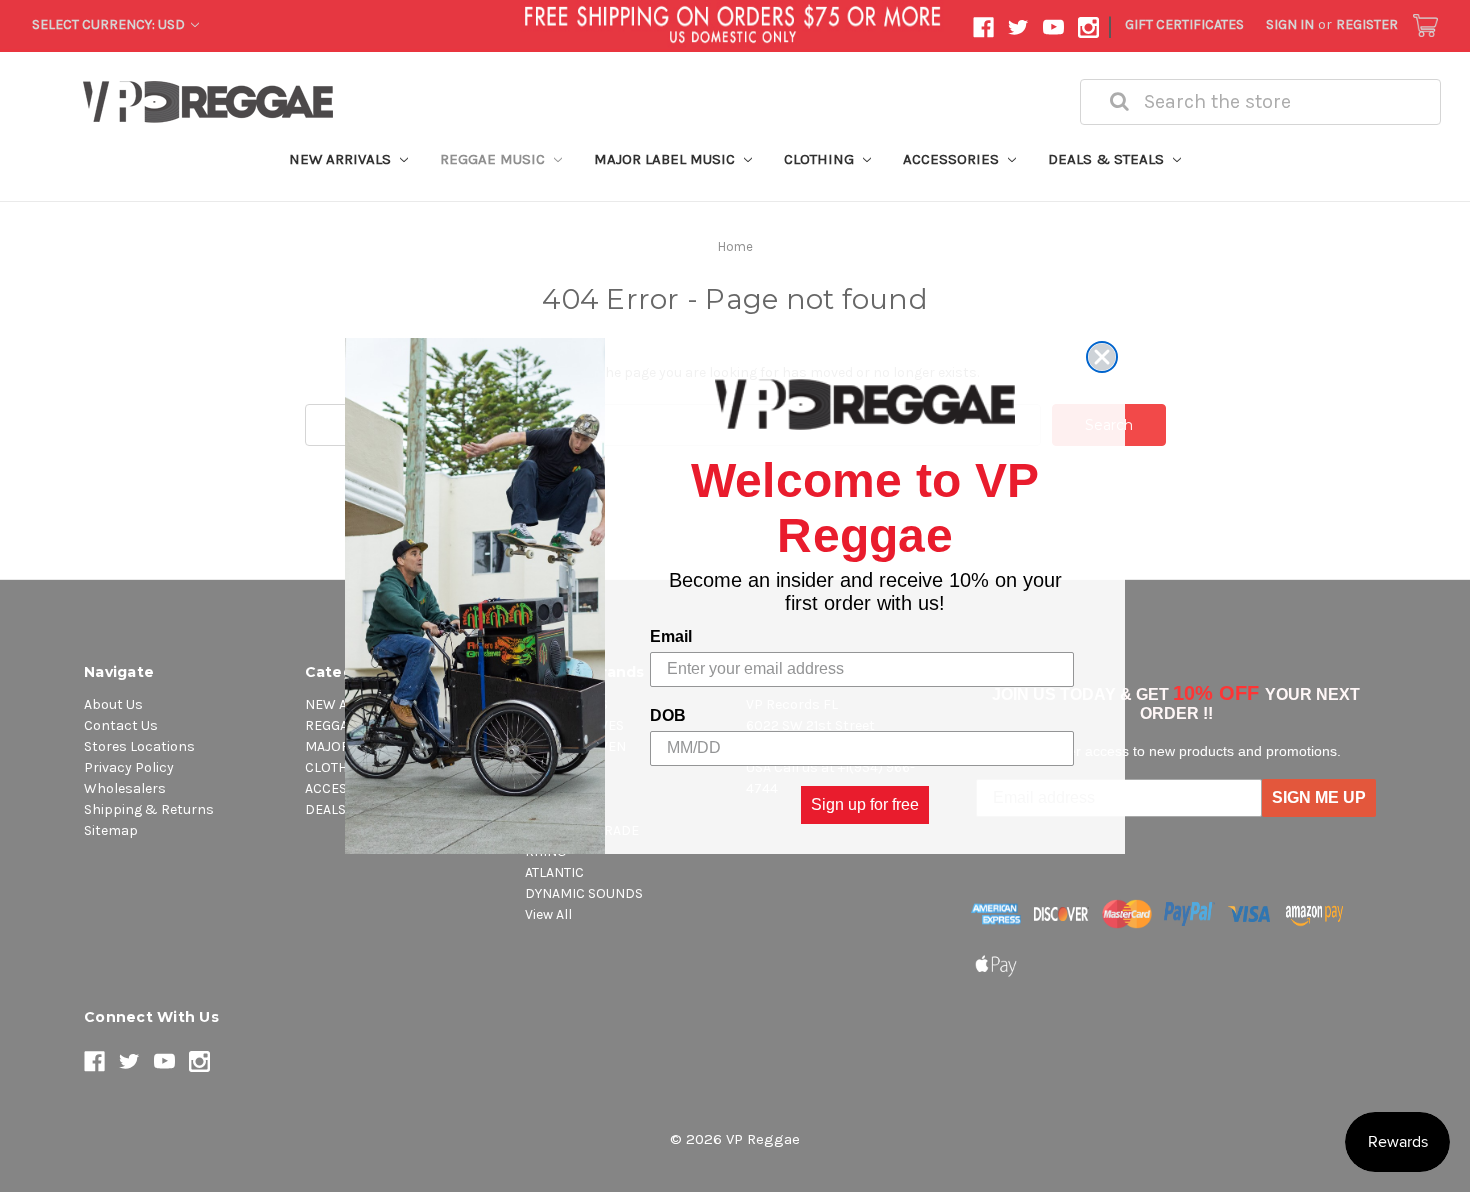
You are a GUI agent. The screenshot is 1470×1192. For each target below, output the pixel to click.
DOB (668, 715)
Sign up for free (865, 804)
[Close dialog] (1102, 357)
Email (671, 636)
